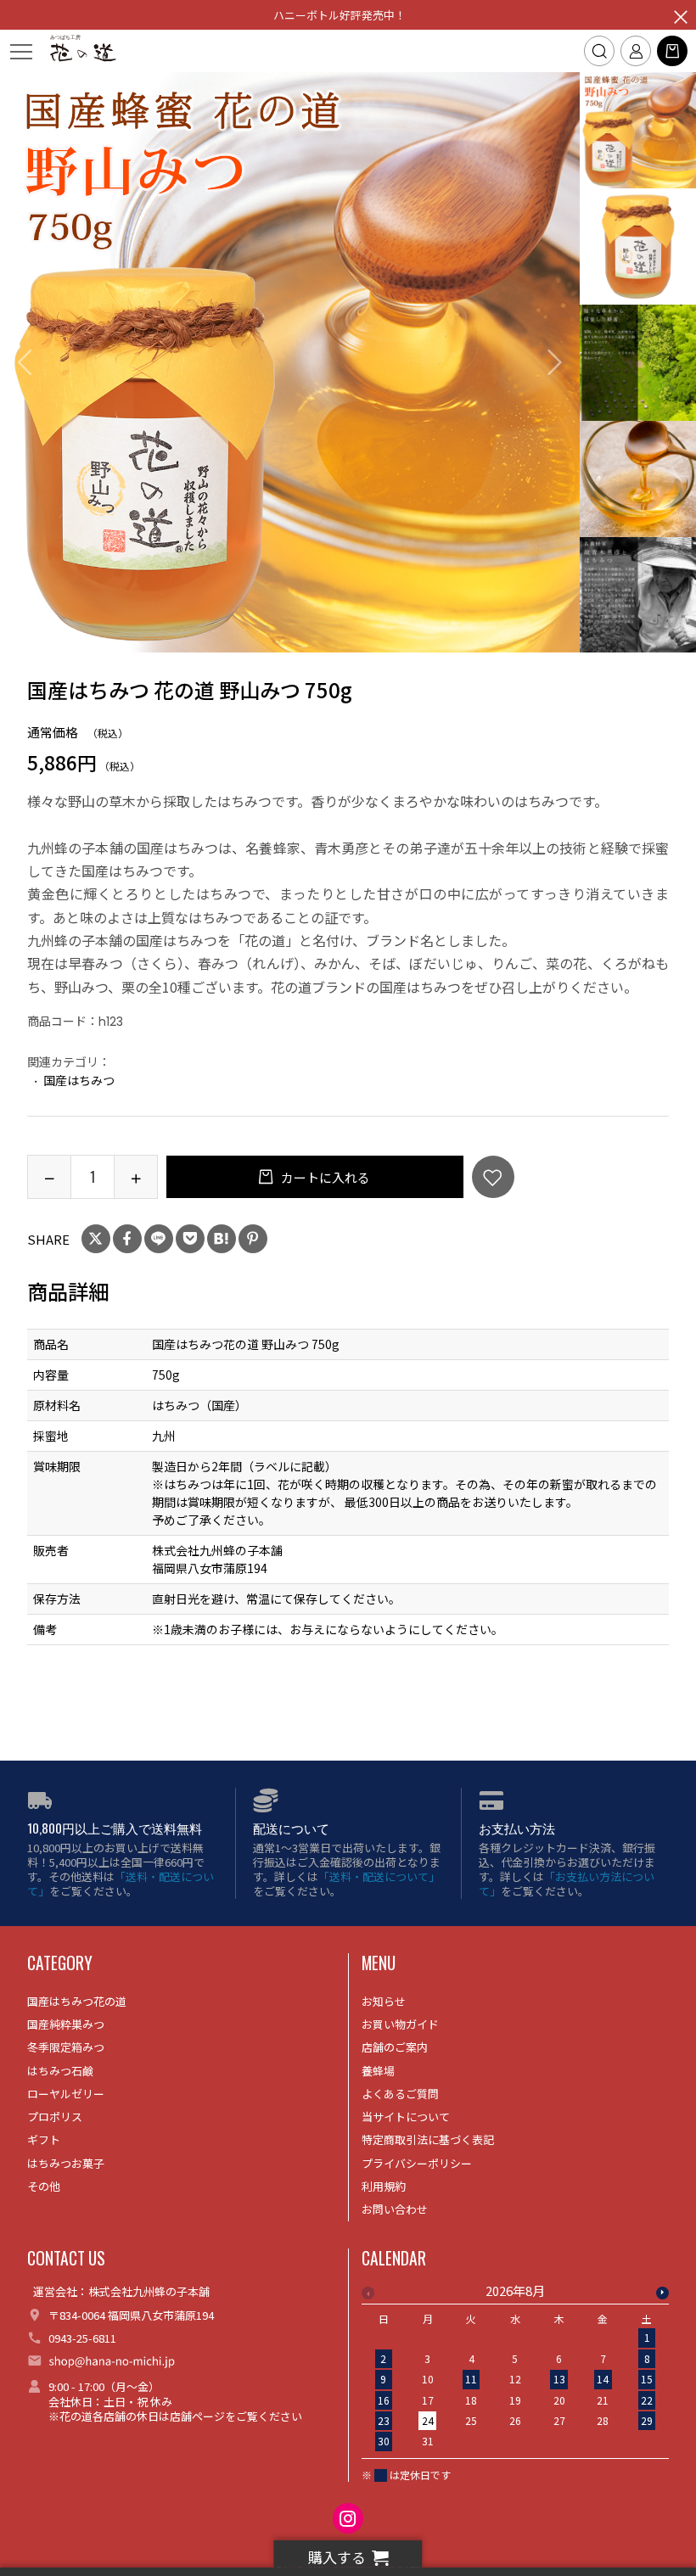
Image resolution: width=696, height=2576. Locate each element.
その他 (44, 2186)
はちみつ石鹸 (60, 2071)
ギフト (44, 2139)
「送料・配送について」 (121, 1884)
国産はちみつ (79, 1080)
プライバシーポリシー (417, 2163)
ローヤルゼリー (66, 2094)
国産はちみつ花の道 (77, 2001)
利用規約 (384, 2186)
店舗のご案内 (395, 2047)
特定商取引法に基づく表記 (428, 2139)
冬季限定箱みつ (66, 2047)
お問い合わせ (395, 2209)
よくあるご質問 (400, 2094)
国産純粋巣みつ (66, 2024)
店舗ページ (197, 2416)
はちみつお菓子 (66, 2163)
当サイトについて (406, 2117)
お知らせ (384, 2001)
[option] (290, 362)
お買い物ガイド (400, 2024)
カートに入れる (324, 1177)
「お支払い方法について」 (567, 1884)
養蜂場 (378, 2071)
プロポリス (55, 2117)
